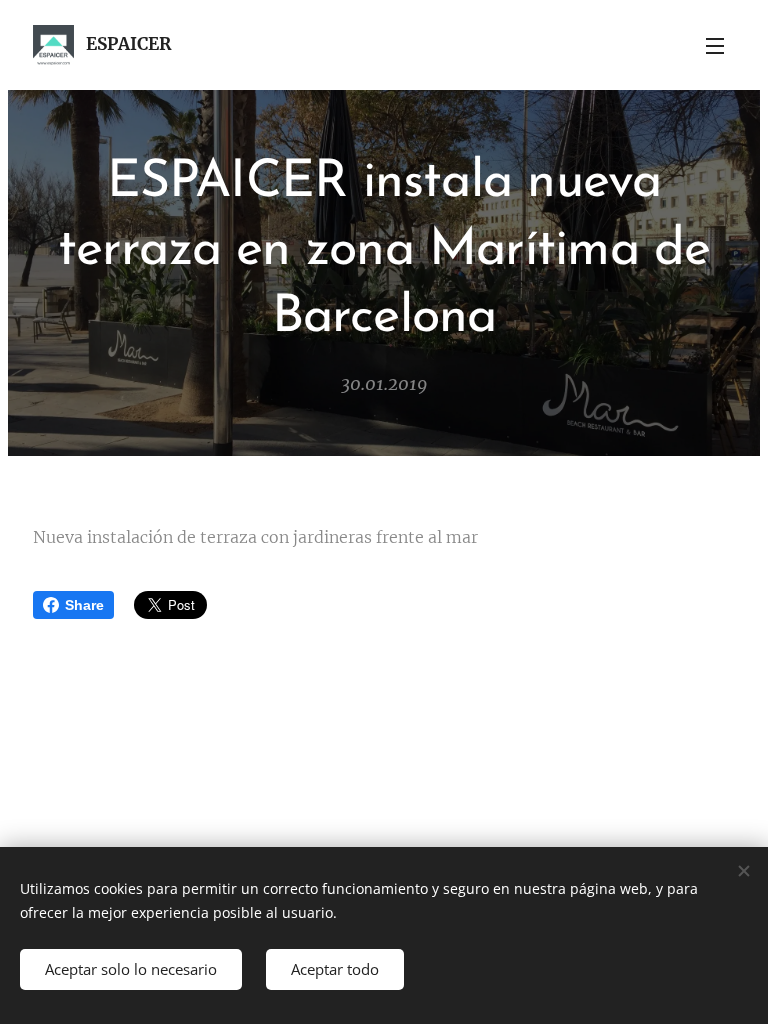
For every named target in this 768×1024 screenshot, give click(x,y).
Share (84, 605)
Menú (715, 45)
